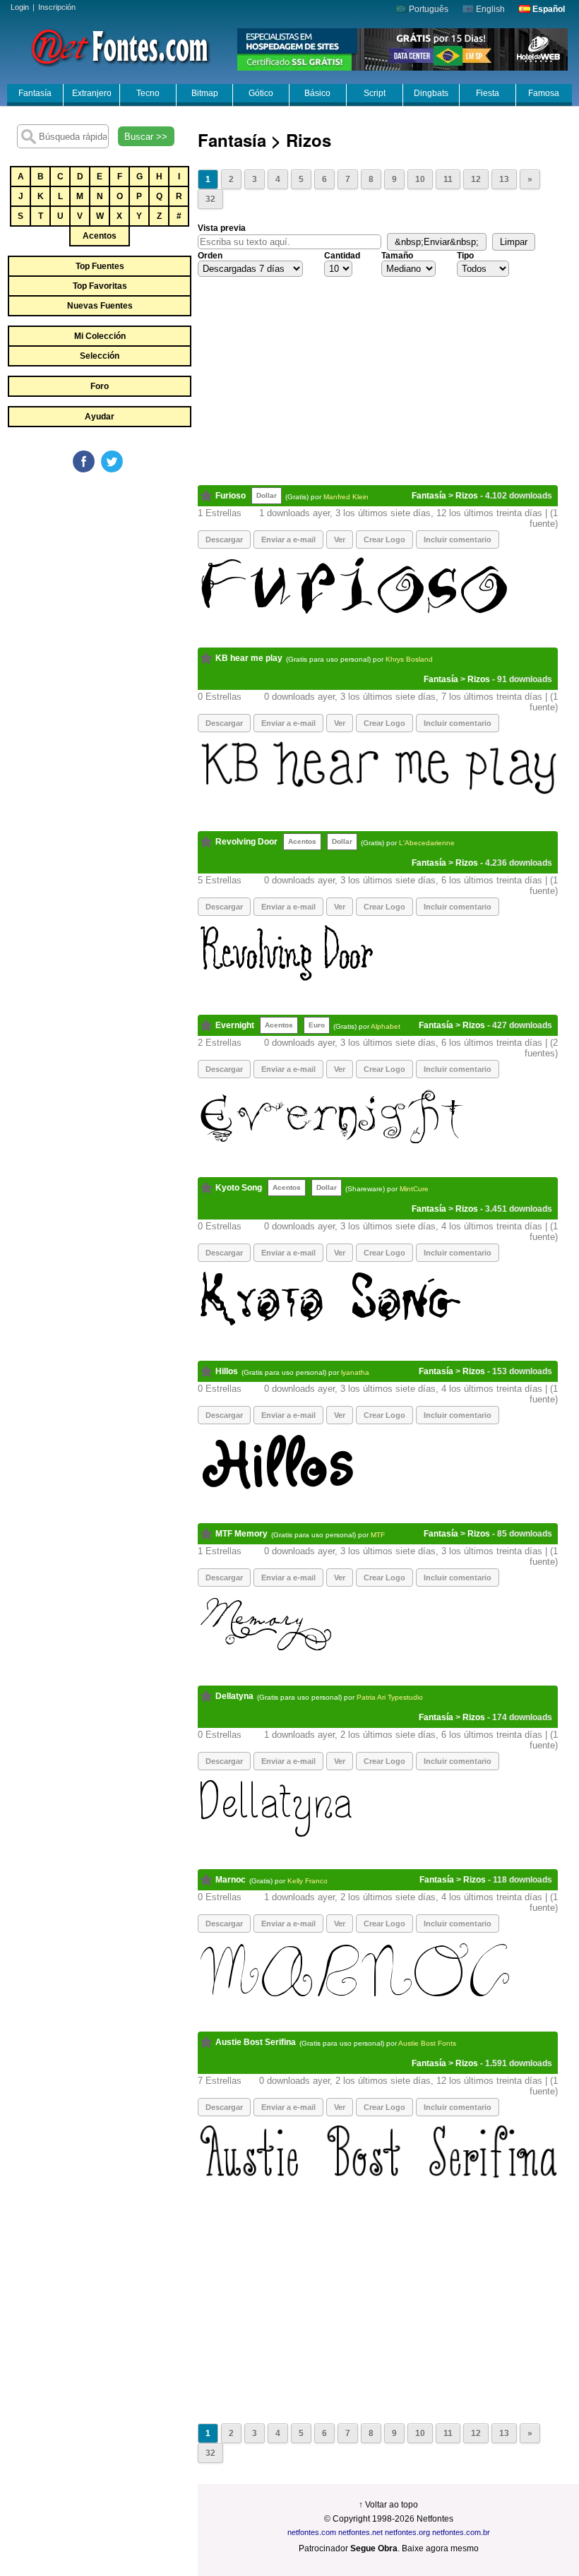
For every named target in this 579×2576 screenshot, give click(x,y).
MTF (378, 1535)
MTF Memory (241, 1534)
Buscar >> (146, 137)
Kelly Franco (308, 1881)
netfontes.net (360, 2532)
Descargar (224, 723)
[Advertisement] (113, 580)
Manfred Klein (346, 497)
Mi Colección (100, 336)
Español (548, 9)
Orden (210, 256)
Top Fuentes (100, 266)
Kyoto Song (239, 1188)
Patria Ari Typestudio (390, 1697)
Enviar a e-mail (288, 539)
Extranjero (92, 93)
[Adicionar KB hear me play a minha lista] (207, 658)
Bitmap (205, 93)
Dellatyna (234, 1696)
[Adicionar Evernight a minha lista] (207, 1025)
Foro (100, 386)
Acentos (100, 236)
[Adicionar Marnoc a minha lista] (207, 1880)
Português (428, 9)
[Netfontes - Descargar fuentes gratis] (120, 46)
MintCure (414, 1189)
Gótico (261, 93)
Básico (317, 93)
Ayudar (100, 417)
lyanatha (355, 1372)
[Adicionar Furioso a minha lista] (207, 496)
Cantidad (342, 256)
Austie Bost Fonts (427, 2043)
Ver (340, 539)
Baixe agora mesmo (440, 2548)
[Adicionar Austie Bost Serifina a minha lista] (207, 2042)
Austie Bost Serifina (256, 2042)
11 (448, 179)
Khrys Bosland (409, 659)
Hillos (227, 1371)
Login (20, 7)
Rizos (467, 496)
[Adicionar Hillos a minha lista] (207, 1371)
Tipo (465, 256)
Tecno (148, 93)
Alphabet (386, 1026)
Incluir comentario (458, 539)
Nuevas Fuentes (100, 306)
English (489, 9)
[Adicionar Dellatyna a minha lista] (207, 1696)
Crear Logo (384, 539)
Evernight (235, 1025)
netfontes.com (312, 2532)
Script (375, 93)
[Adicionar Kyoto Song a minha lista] (207, 1188)
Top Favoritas (100, 286)
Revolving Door (246, 842)
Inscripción (57, 7)
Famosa (544, 93)
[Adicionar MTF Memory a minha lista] (207, 1534)
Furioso (231, 496)
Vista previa (222, 228)
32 (210, 199)
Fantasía (35, 93)
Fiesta (488, 93)
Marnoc (231, 1880)
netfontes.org (407, 2532)
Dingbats (431, 93)
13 (504, 179)
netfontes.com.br (461, 2532)
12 (476, 179)
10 (420, 179)
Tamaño (397, 256)
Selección (100, 356)
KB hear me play (249, 658)
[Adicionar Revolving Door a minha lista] (207, 842)
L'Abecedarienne (427, 843)
